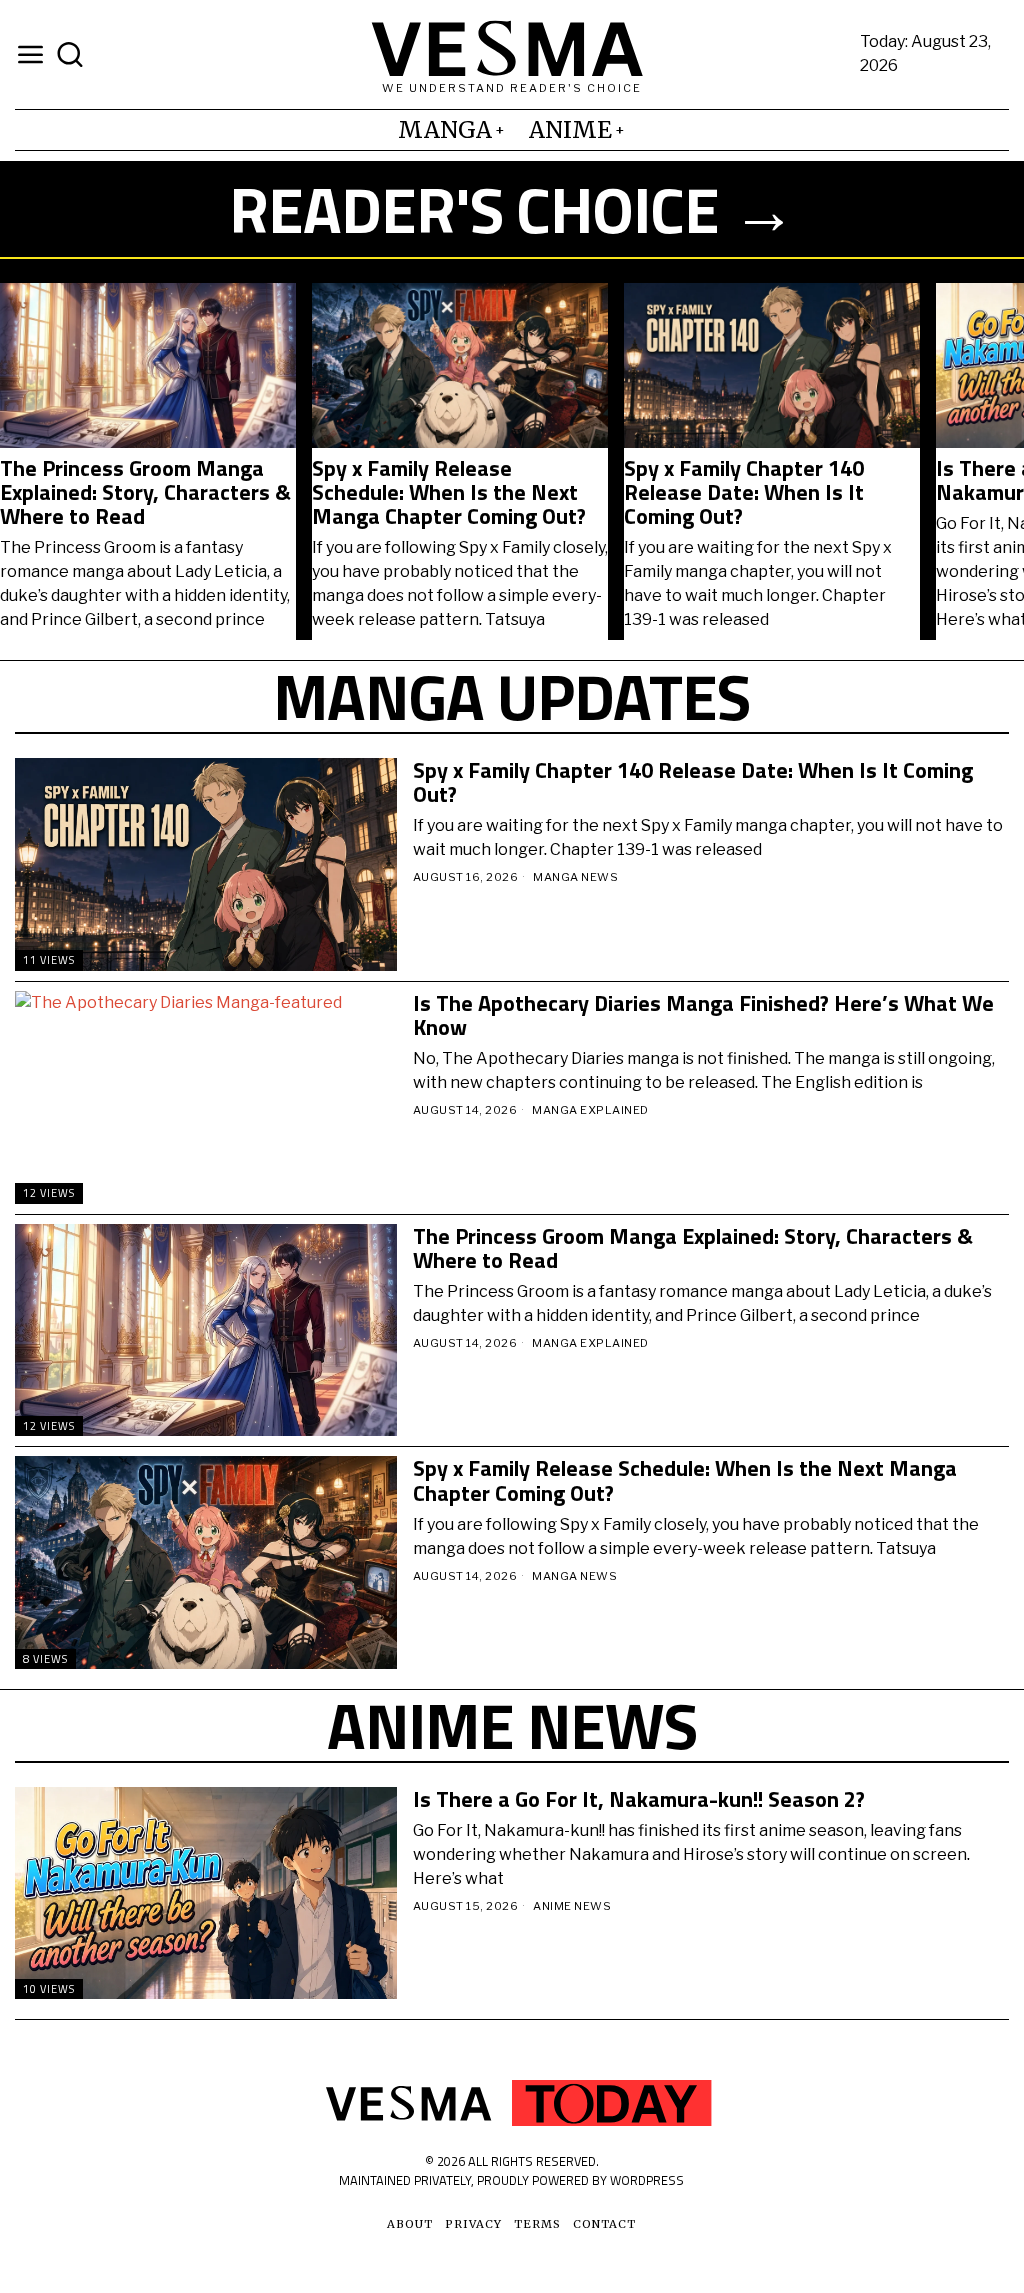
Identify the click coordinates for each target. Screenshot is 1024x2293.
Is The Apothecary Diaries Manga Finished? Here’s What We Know (769, 492)
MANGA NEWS (575, 877)
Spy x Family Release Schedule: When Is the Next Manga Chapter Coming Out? (685, 1480)
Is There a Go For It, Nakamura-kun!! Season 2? (440, 480)
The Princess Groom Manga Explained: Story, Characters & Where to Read (693, 1248)
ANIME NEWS (572, 1906)
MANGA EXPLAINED (590, 1110)
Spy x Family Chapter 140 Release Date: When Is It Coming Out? (120, 492)
